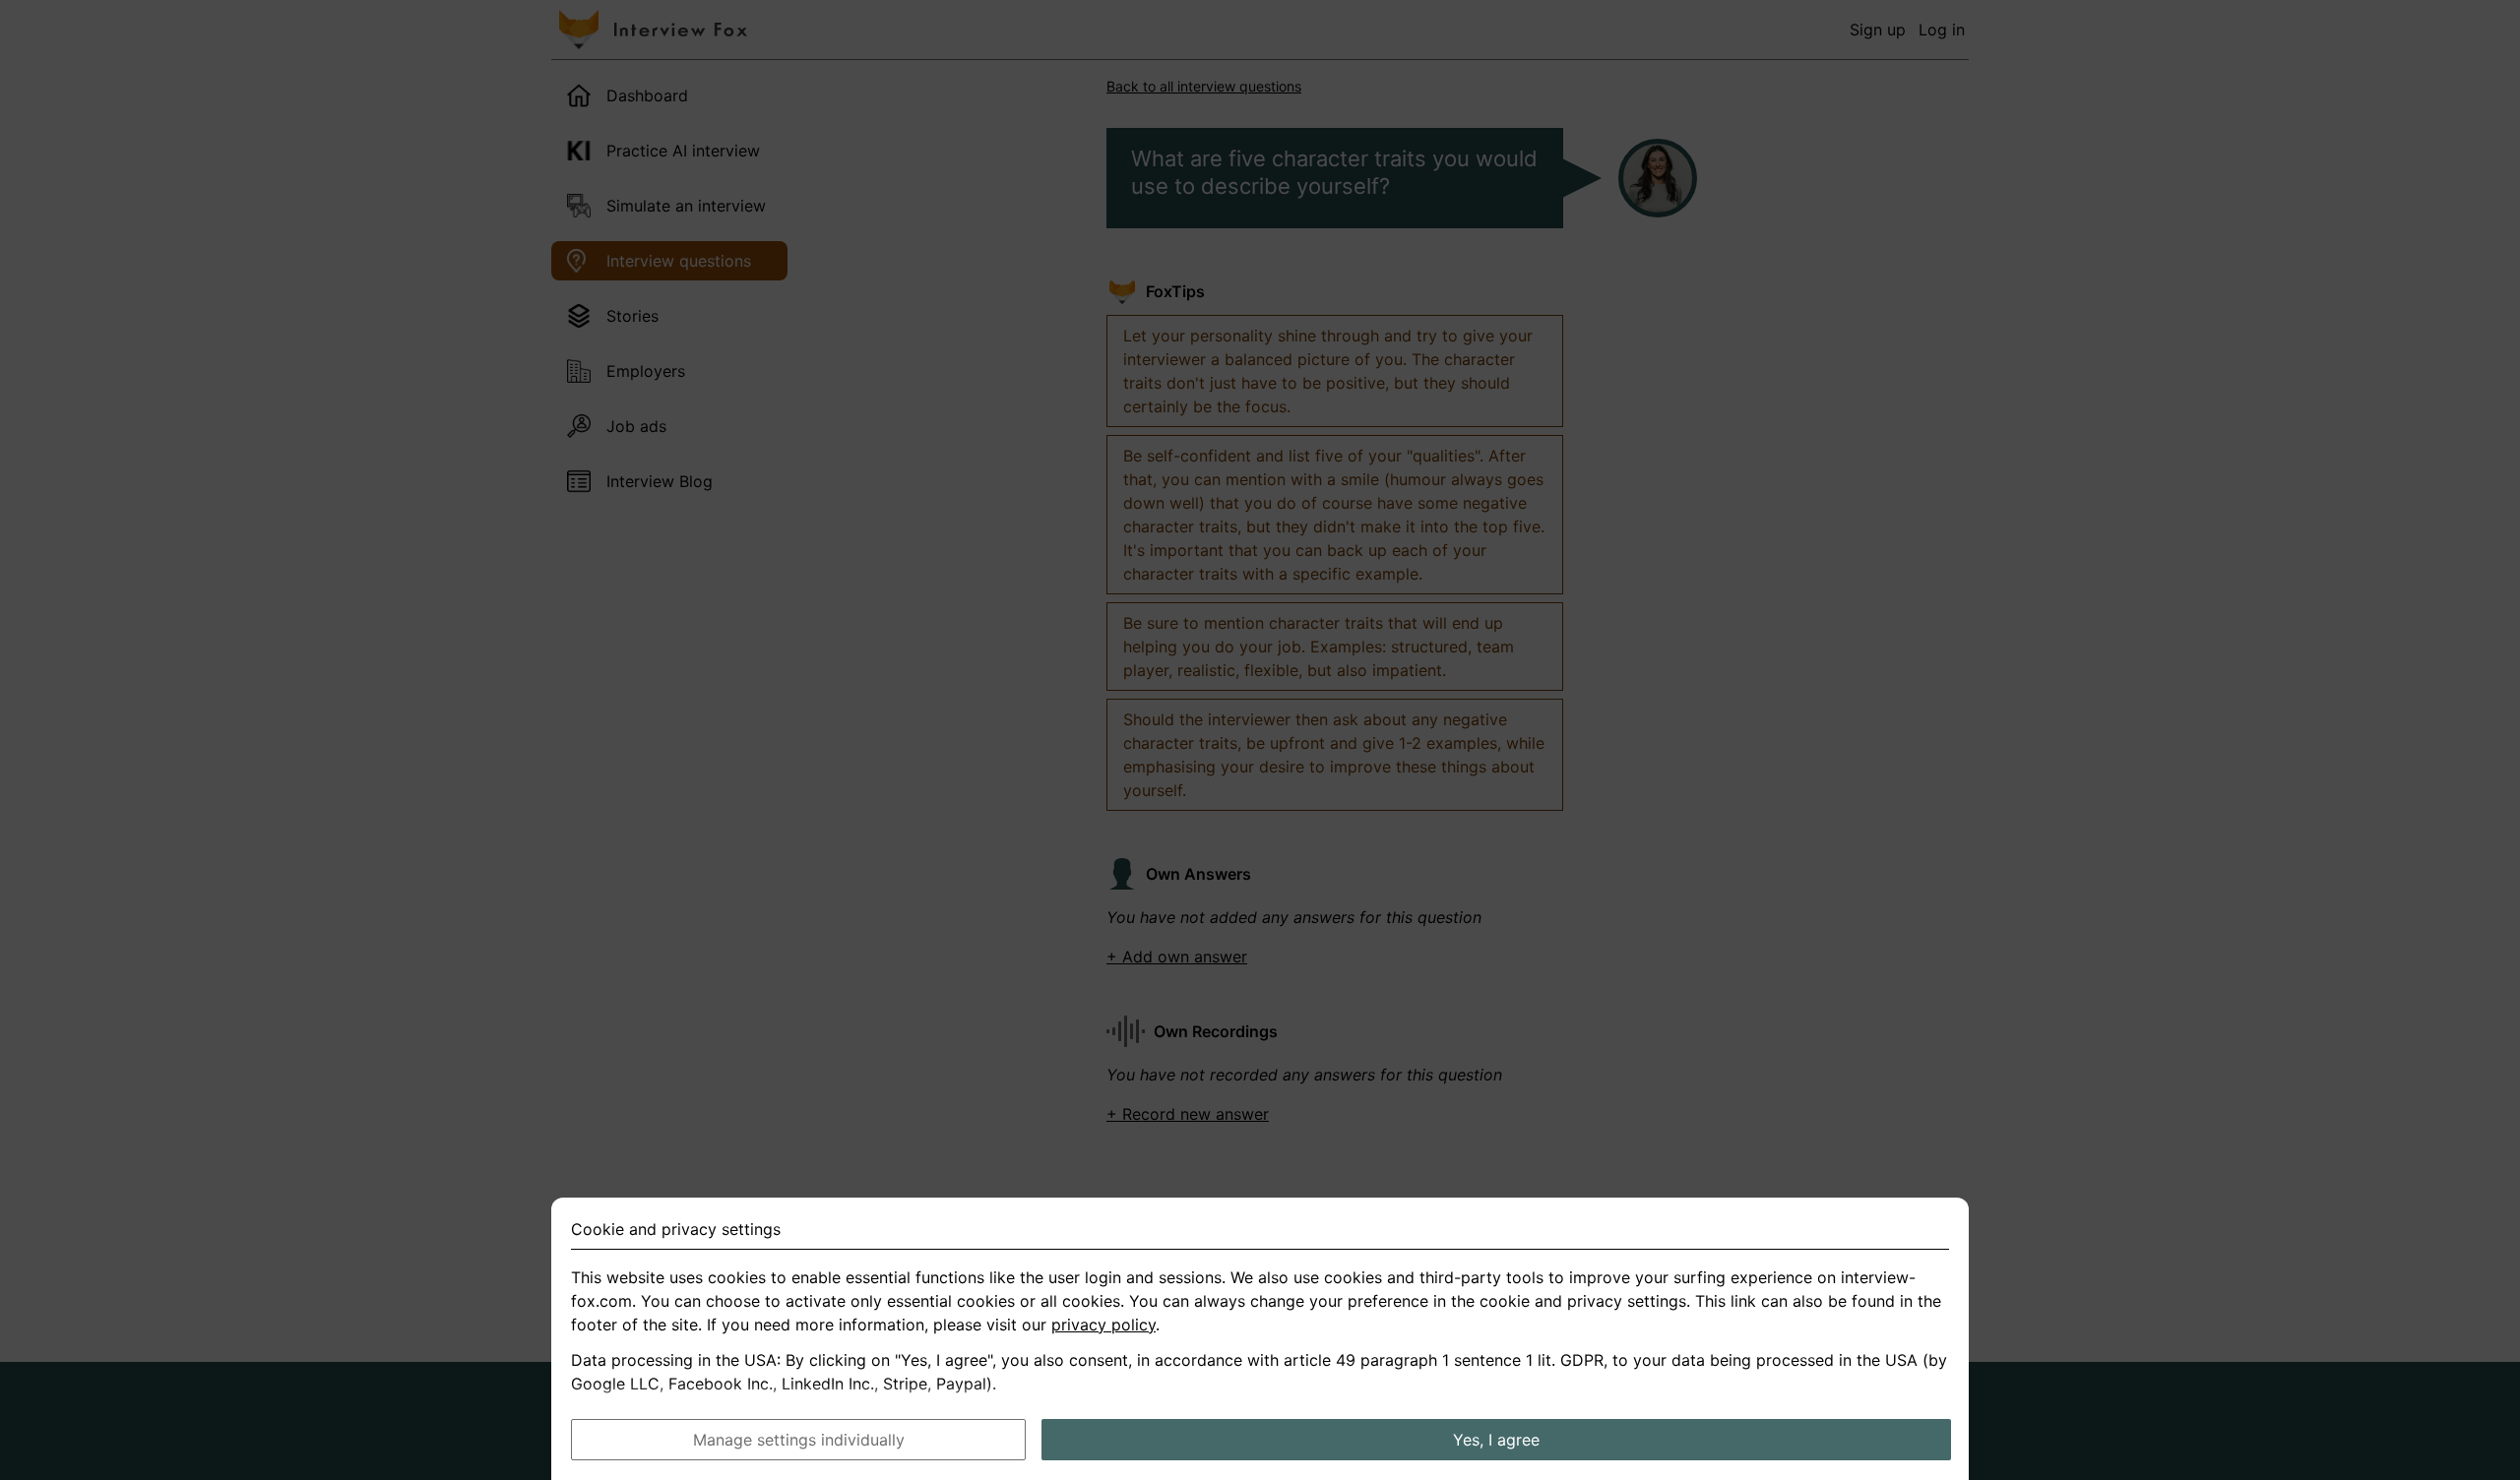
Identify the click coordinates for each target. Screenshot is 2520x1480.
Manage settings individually (799, 1440)
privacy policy (1103, 1325)
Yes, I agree (1496, 1440)
